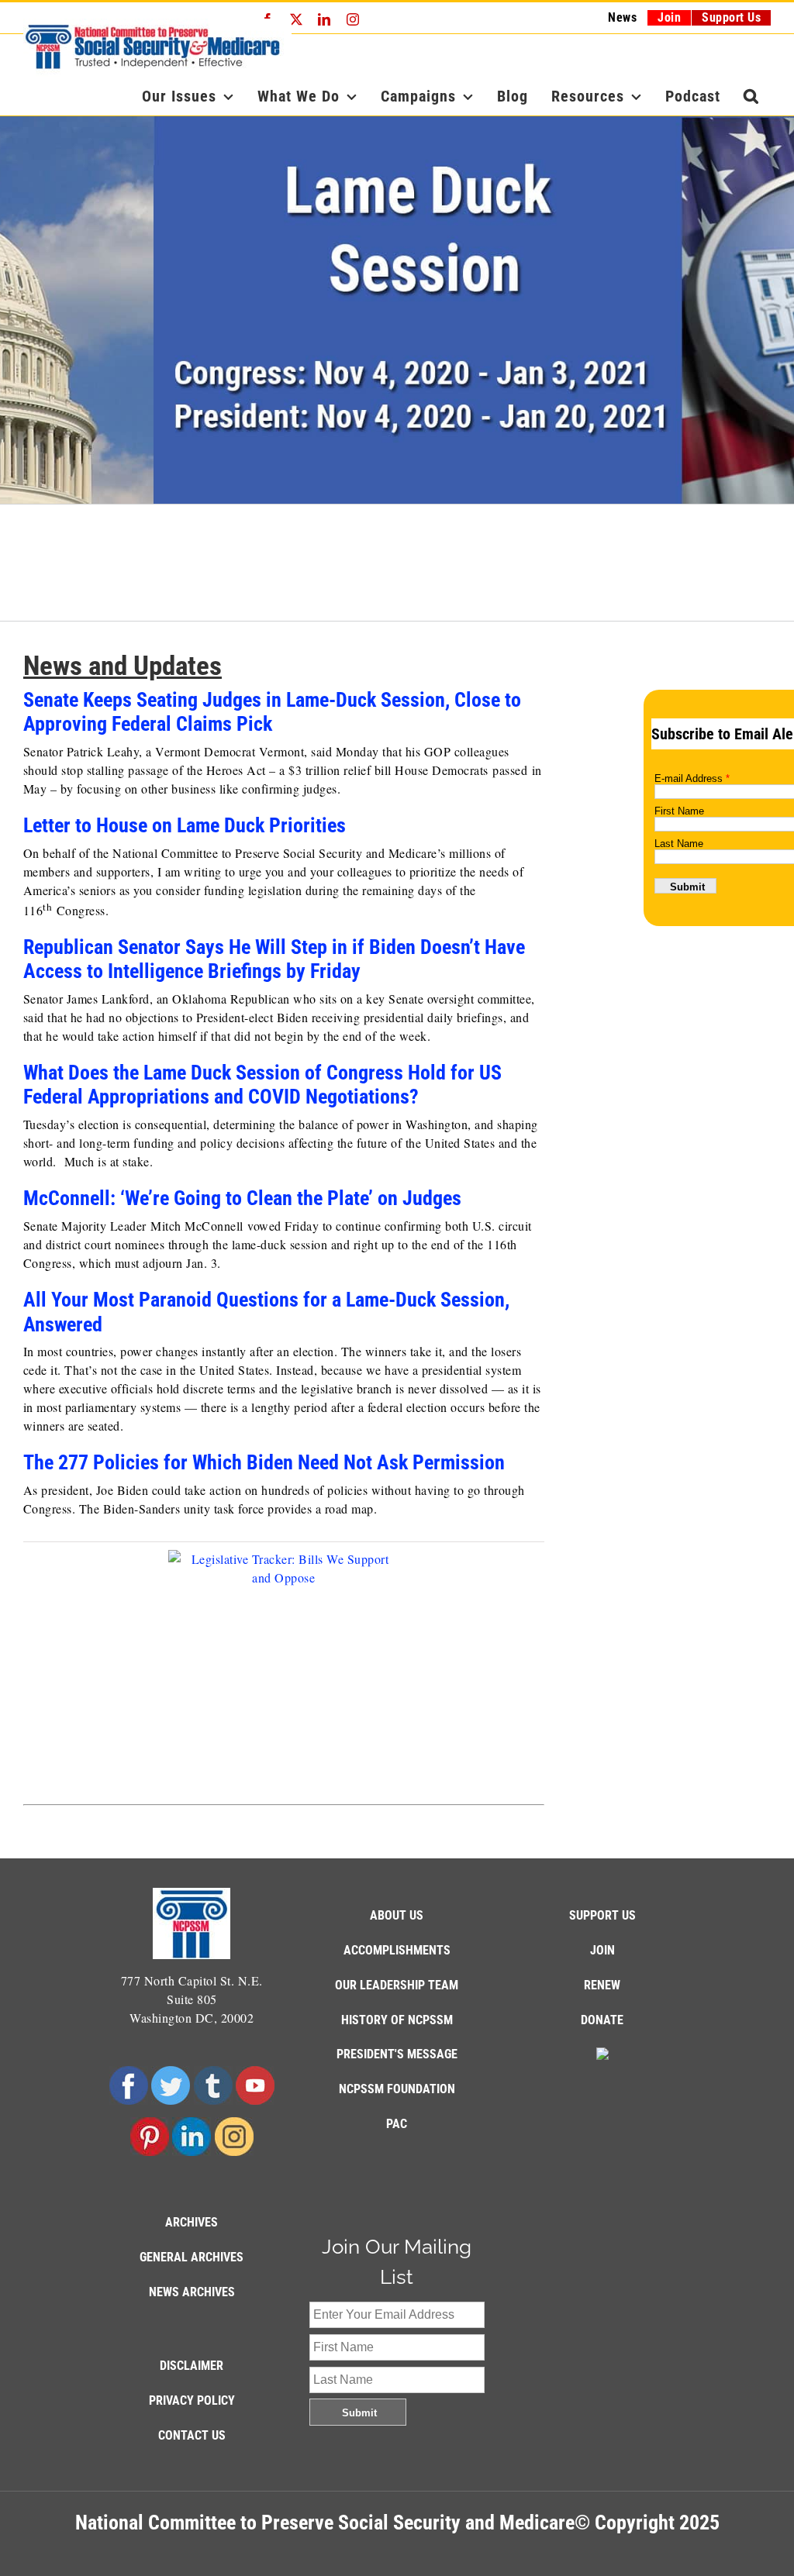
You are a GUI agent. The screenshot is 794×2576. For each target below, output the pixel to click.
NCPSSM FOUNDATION (397, 2089)
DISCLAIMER (192, 2366)
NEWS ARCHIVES (192, 2292)
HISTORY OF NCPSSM (397, 2020)
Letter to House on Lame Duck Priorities (185, 825)
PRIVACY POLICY (192, 2400)
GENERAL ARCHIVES (192, 2257)
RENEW (602, 1985)
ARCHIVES (192, 2222)
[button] (751, 96)
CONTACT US (192, 2435)
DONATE (602, 2020)
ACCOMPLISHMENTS (397, 1950)
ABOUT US (397, 1915)
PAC (397, 2124)
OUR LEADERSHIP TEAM (397, 1985)
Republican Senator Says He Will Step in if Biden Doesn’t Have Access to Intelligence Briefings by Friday (274, 959)
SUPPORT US (602, 1915)
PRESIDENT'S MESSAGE (397, 2054)
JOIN (602, 1950)
